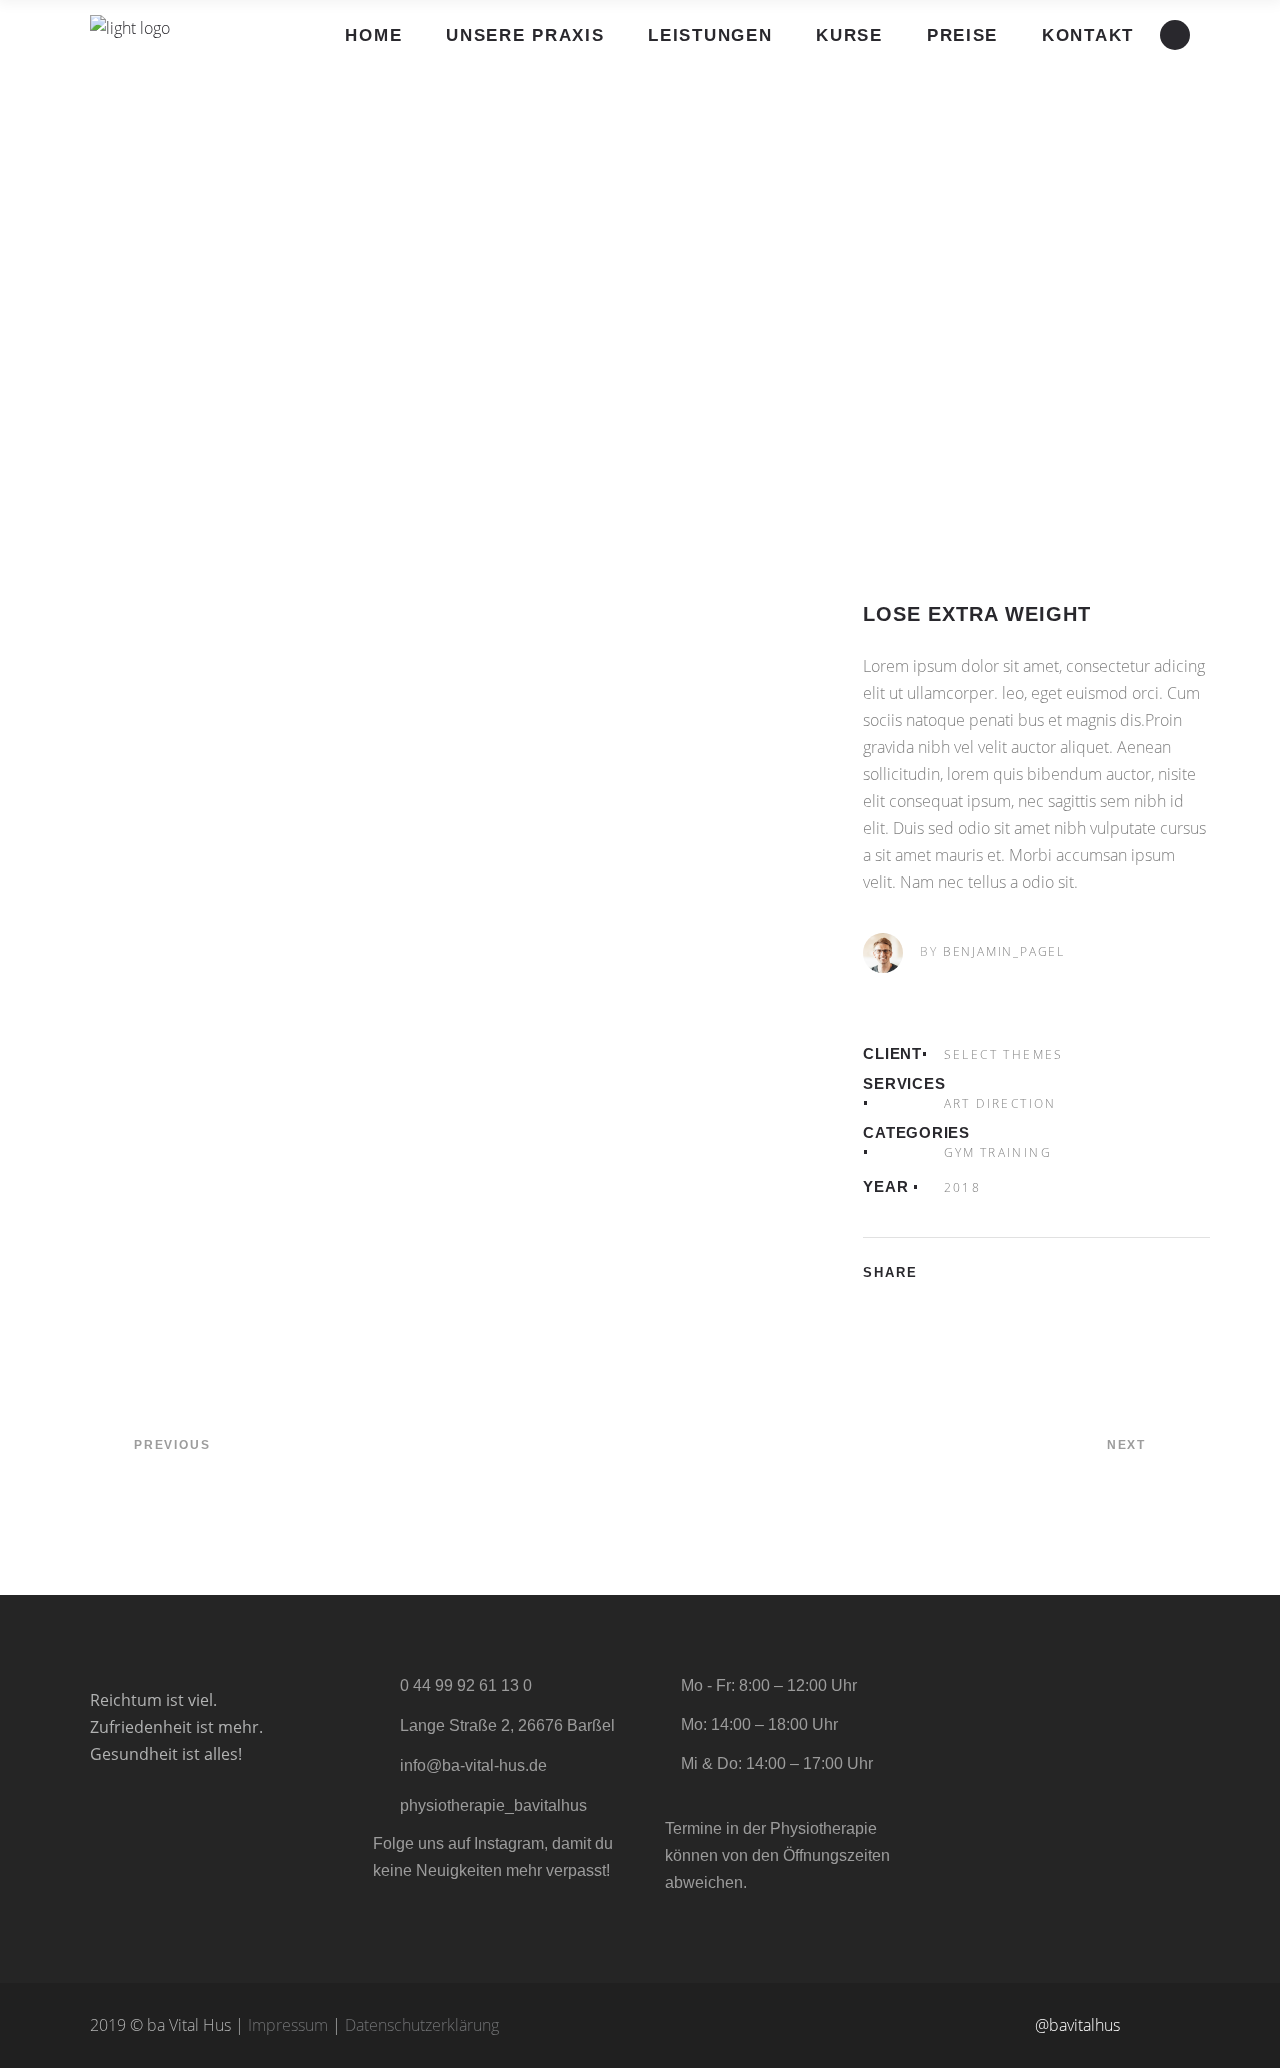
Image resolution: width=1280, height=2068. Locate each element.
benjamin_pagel (1004, 951)
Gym (960, 1152)
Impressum (288, 2025)
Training (1016, 1152)
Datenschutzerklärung (422, 2025)
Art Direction (1000, 1103)
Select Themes (1004, 1054)
